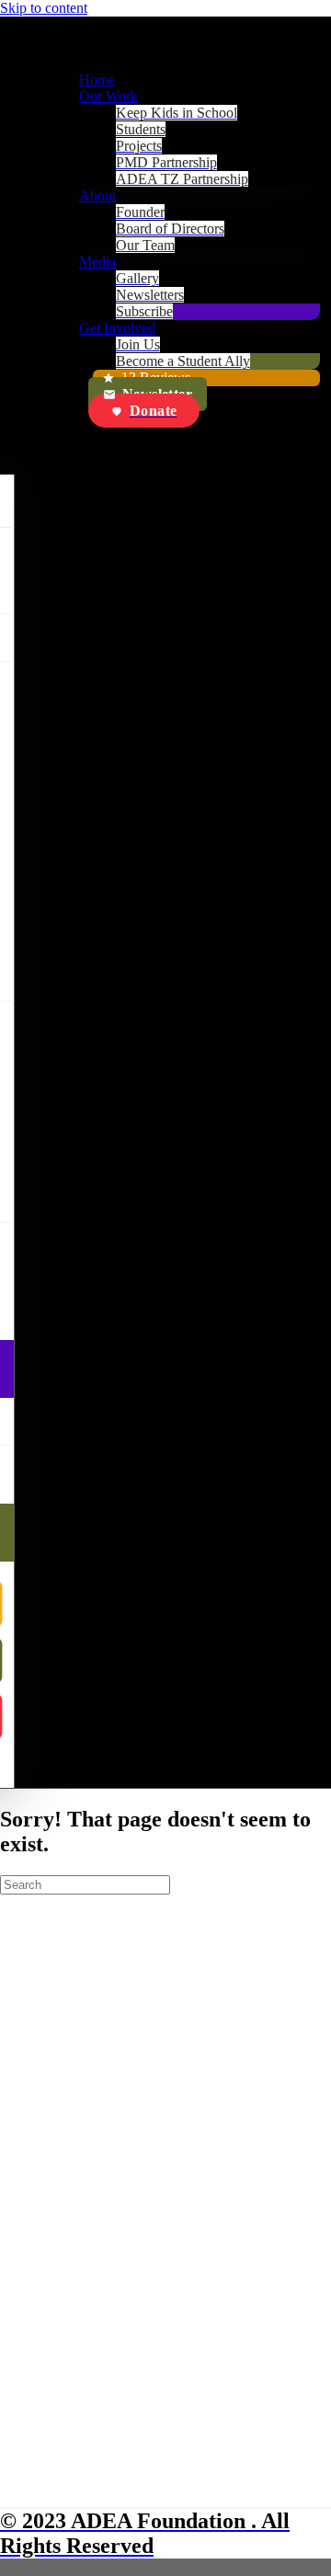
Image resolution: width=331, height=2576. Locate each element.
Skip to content (44, 8)
